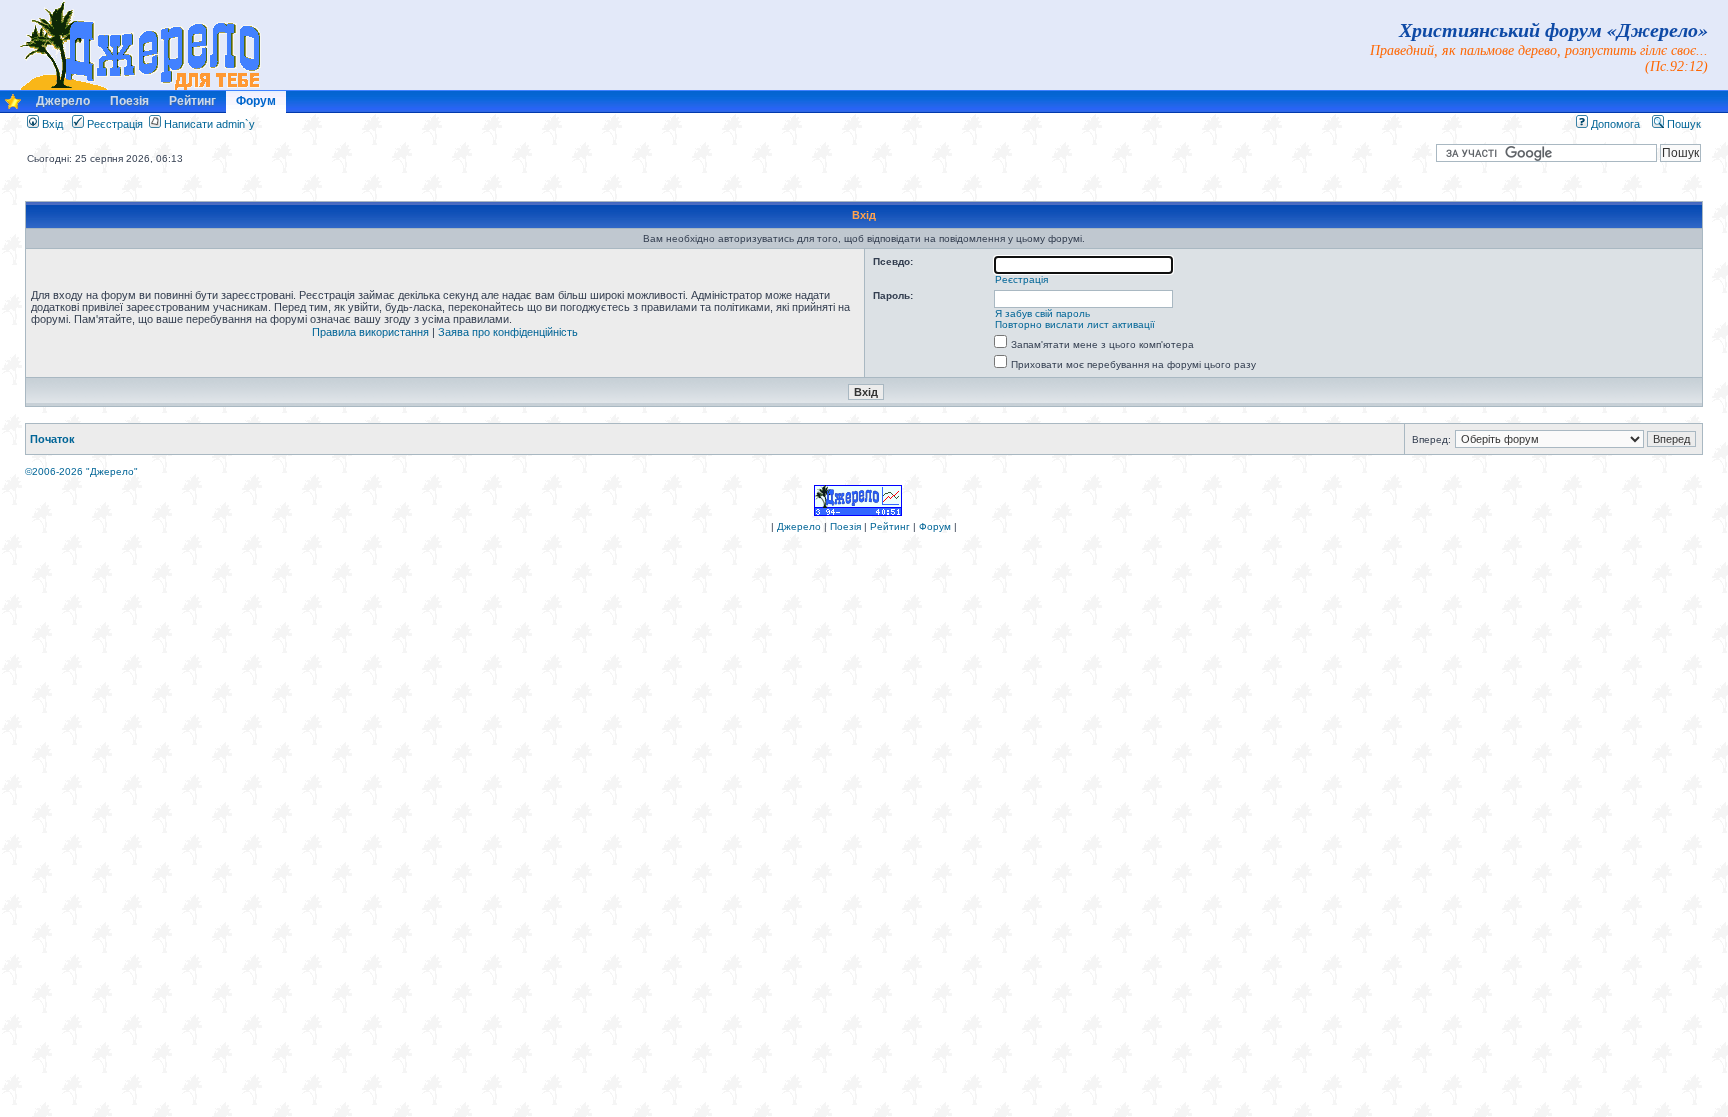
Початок (52, 439)
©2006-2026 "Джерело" (81, 471)
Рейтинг (192, 101)
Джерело (63, 101)
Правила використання (370, 332)
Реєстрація (113, 124)
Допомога (1614, 124)
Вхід (51, 124)
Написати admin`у (209, 124)
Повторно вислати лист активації (1075, 324)
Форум (256, 101)
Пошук (1682, 124)
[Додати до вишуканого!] (13, 106)
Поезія (129, 101)
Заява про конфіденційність (508, 332)
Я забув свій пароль (1042, 313)
